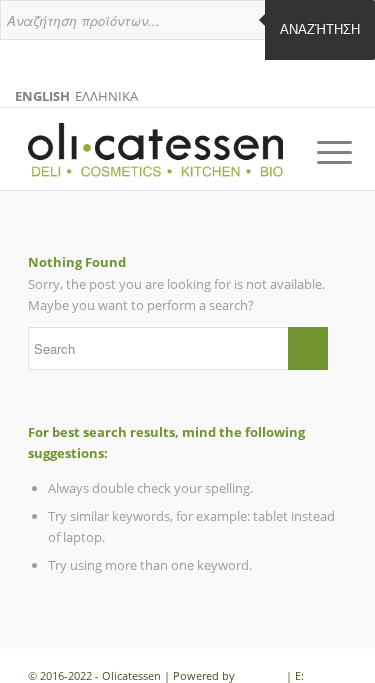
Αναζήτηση (320, 29)
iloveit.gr (260, 675)
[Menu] (319, 152)
